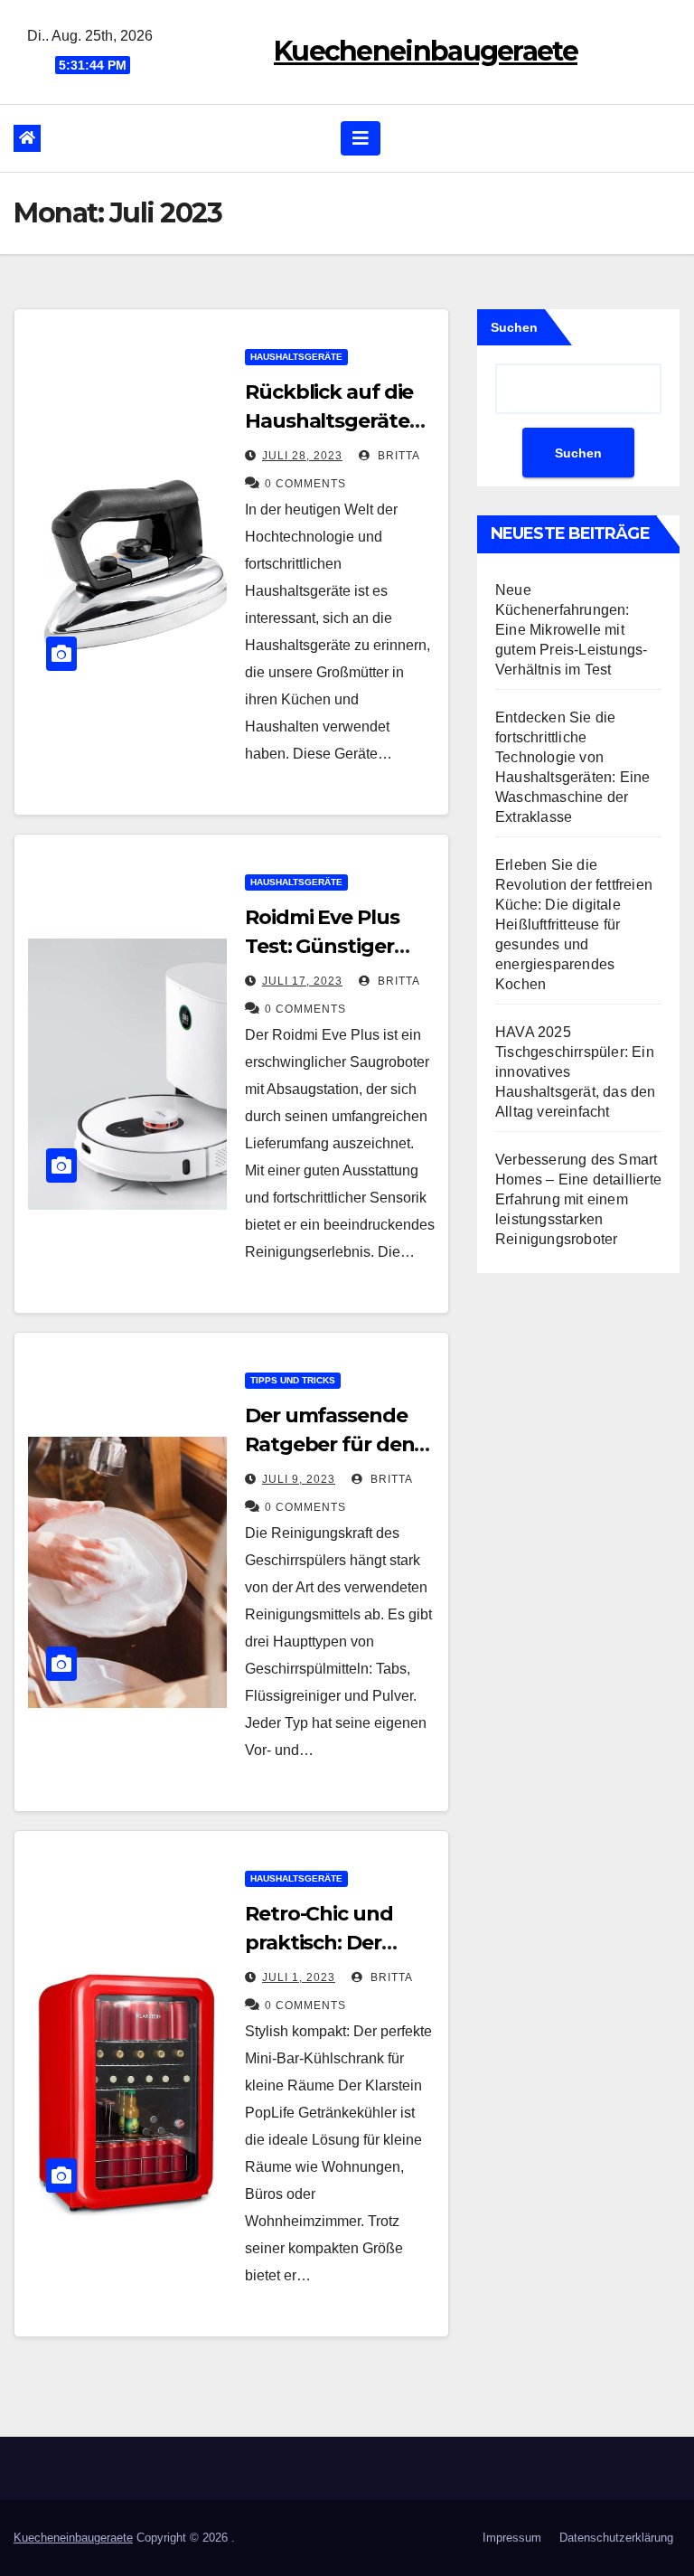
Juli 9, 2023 (299, 1479)
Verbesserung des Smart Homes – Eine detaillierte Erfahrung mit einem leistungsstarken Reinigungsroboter (578, 1199)
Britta (397, 456)
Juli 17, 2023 (302, 981)
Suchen (514, 327)
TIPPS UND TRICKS (293, 1380)
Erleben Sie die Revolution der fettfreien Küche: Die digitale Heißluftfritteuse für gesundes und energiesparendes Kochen (574, 925)
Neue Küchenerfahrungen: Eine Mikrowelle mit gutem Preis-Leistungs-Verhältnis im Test (571, 630)
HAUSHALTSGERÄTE (296, 357)
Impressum (512, 2538)
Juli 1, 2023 (299, 1977)
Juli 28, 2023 (302, 456)
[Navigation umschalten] (361, 138)
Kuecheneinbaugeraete (426, 51)
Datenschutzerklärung (616, 2538)
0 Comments (305, 484)
